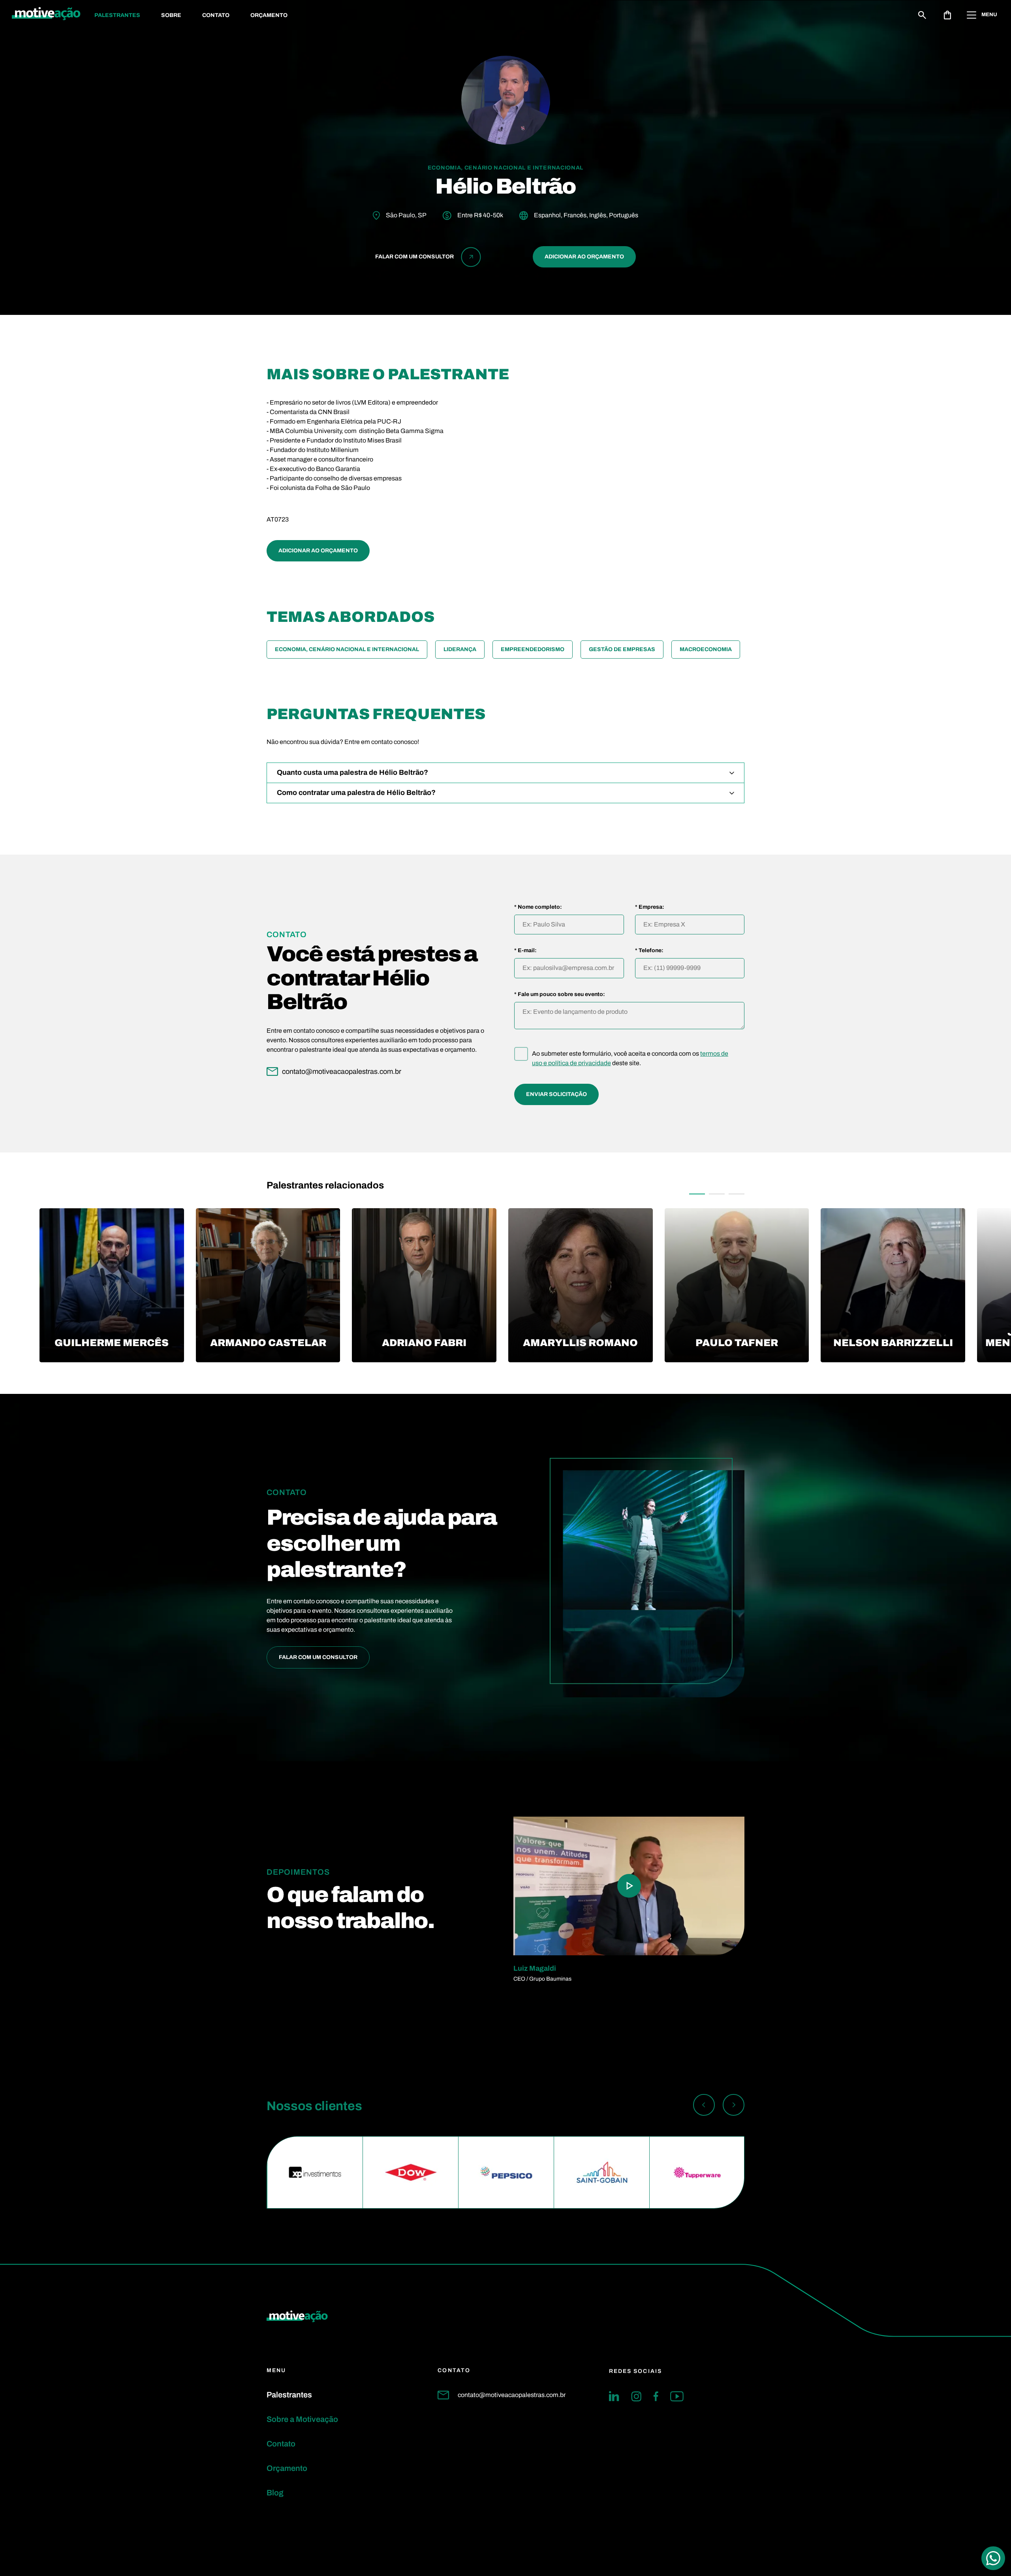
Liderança (460, 649)
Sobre (171, 15)
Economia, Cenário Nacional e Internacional (347, 649)
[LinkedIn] (614, 2396)
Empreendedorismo (533, 649)
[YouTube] (677, 2396)
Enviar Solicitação (556, 1094)
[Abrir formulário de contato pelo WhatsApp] (993, 2558)
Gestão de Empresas (622, 649)
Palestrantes (117, 15)
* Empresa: (650, 907)
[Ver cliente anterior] (704, 2106)
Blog (275, 2493)
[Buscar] (922, 15)
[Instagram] (636, 2396)
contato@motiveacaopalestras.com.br (512, 2395)
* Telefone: (649, 951)
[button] (697, 1194)
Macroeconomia (706, 649)
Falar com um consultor (318, 1657)
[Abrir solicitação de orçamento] (947, 15)
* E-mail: (525, 951)
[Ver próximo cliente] (734, 2106)
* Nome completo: (538, 907)
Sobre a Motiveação (302, 2419)
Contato (216, 15)
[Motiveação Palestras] (46, 15)
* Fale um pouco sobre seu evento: (560, 994)
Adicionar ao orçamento (584, 257)
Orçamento (269, 15)
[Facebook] (656, 2396)
